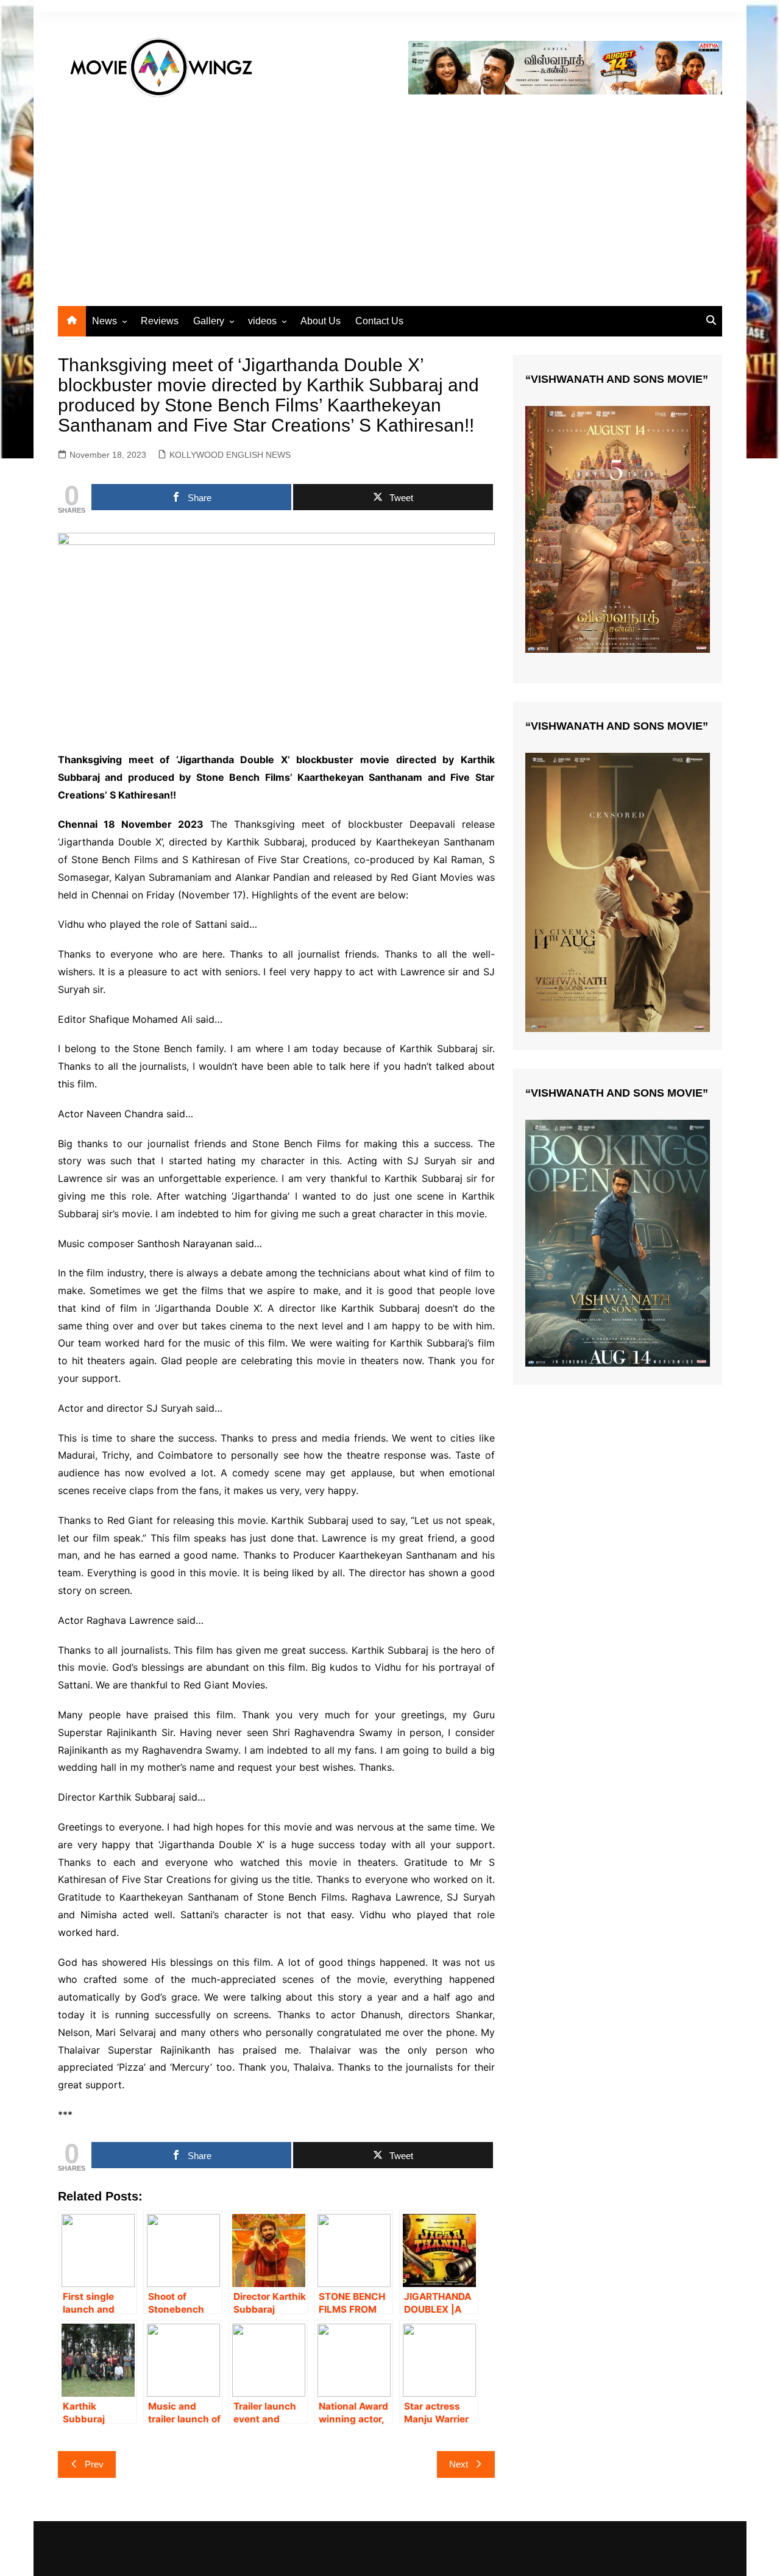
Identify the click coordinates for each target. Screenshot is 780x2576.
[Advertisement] (390, 196)
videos (262, 321)
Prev (94, 2464)
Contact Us (379, 321)
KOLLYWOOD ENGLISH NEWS (230, 455)
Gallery (209, 321)
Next (459, 2464)
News (105, 321)
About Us (321, 321)
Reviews (160, 321)
